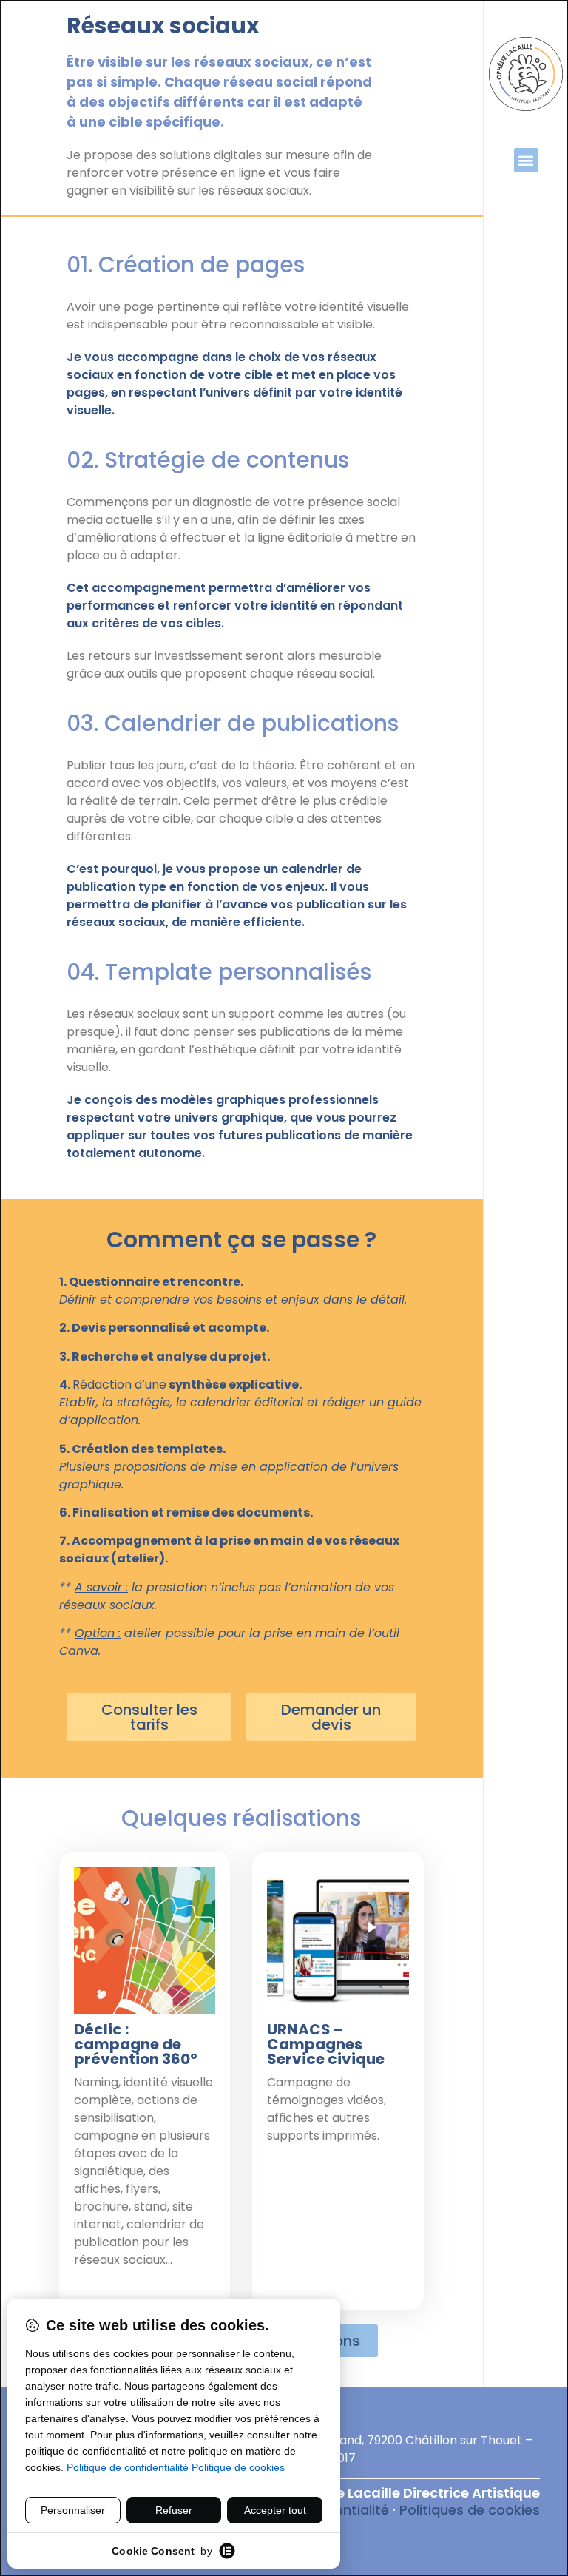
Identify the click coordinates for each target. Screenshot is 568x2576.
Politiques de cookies (470, 2510)
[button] (526, 160)
